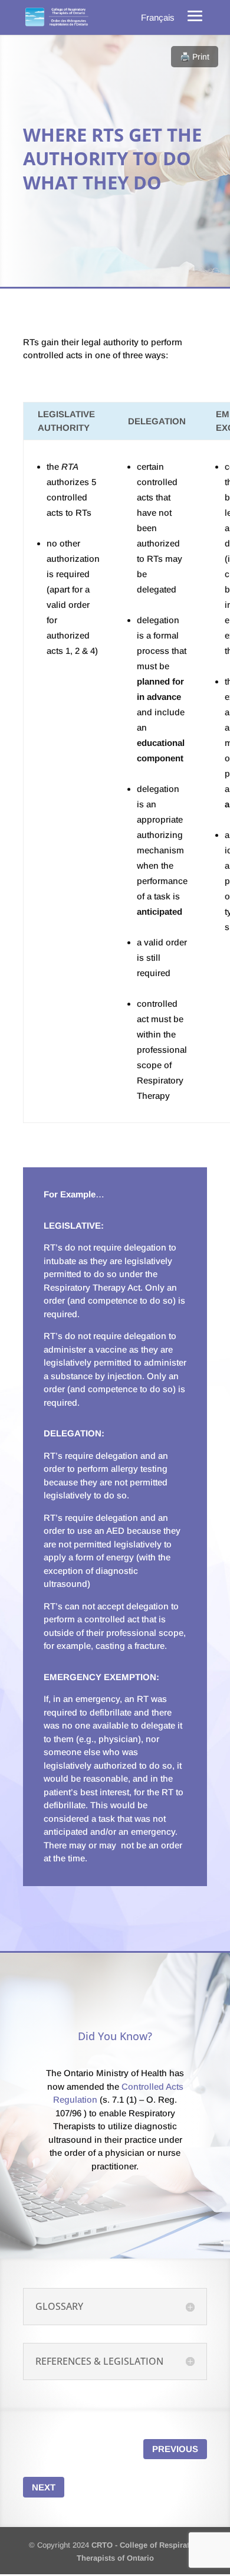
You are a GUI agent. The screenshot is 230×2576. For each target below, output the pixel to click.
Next (44, 2487)
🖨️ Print (195, 57)
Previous (175, 2449)
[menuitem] (158, 17)
